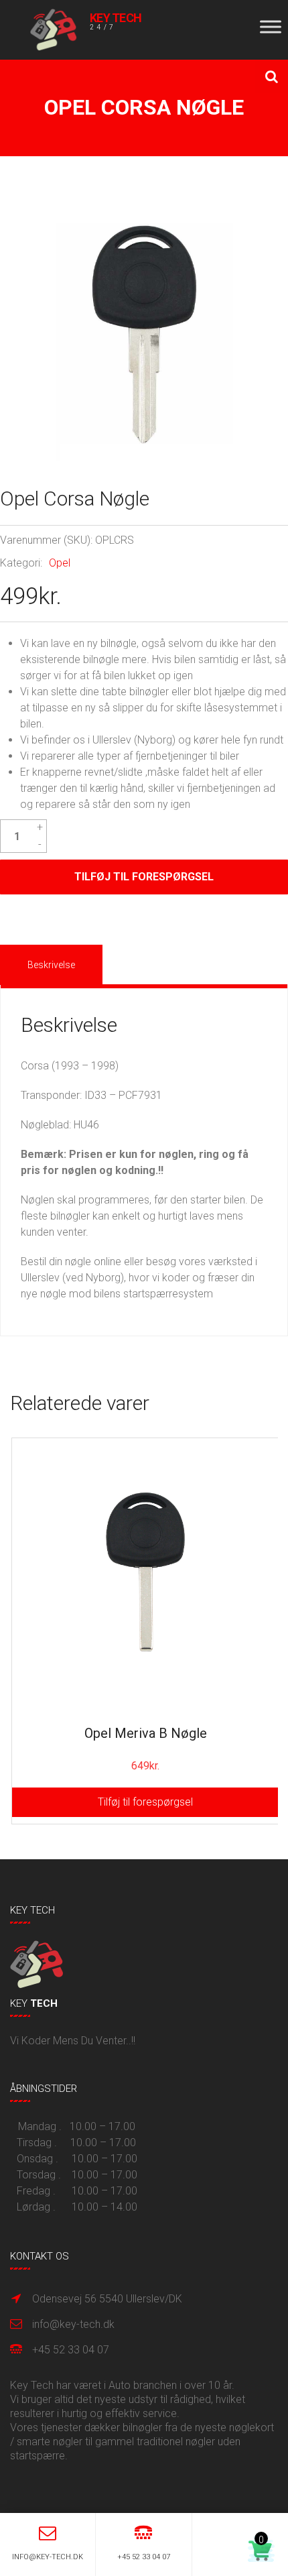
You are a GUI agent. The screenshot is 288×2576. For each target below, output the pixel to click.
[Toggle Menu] (271, 26)
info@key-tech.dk (73, 2324)
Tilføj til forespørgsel (144, 877)
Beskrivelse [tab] (51, 965)
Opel (60, 563)
